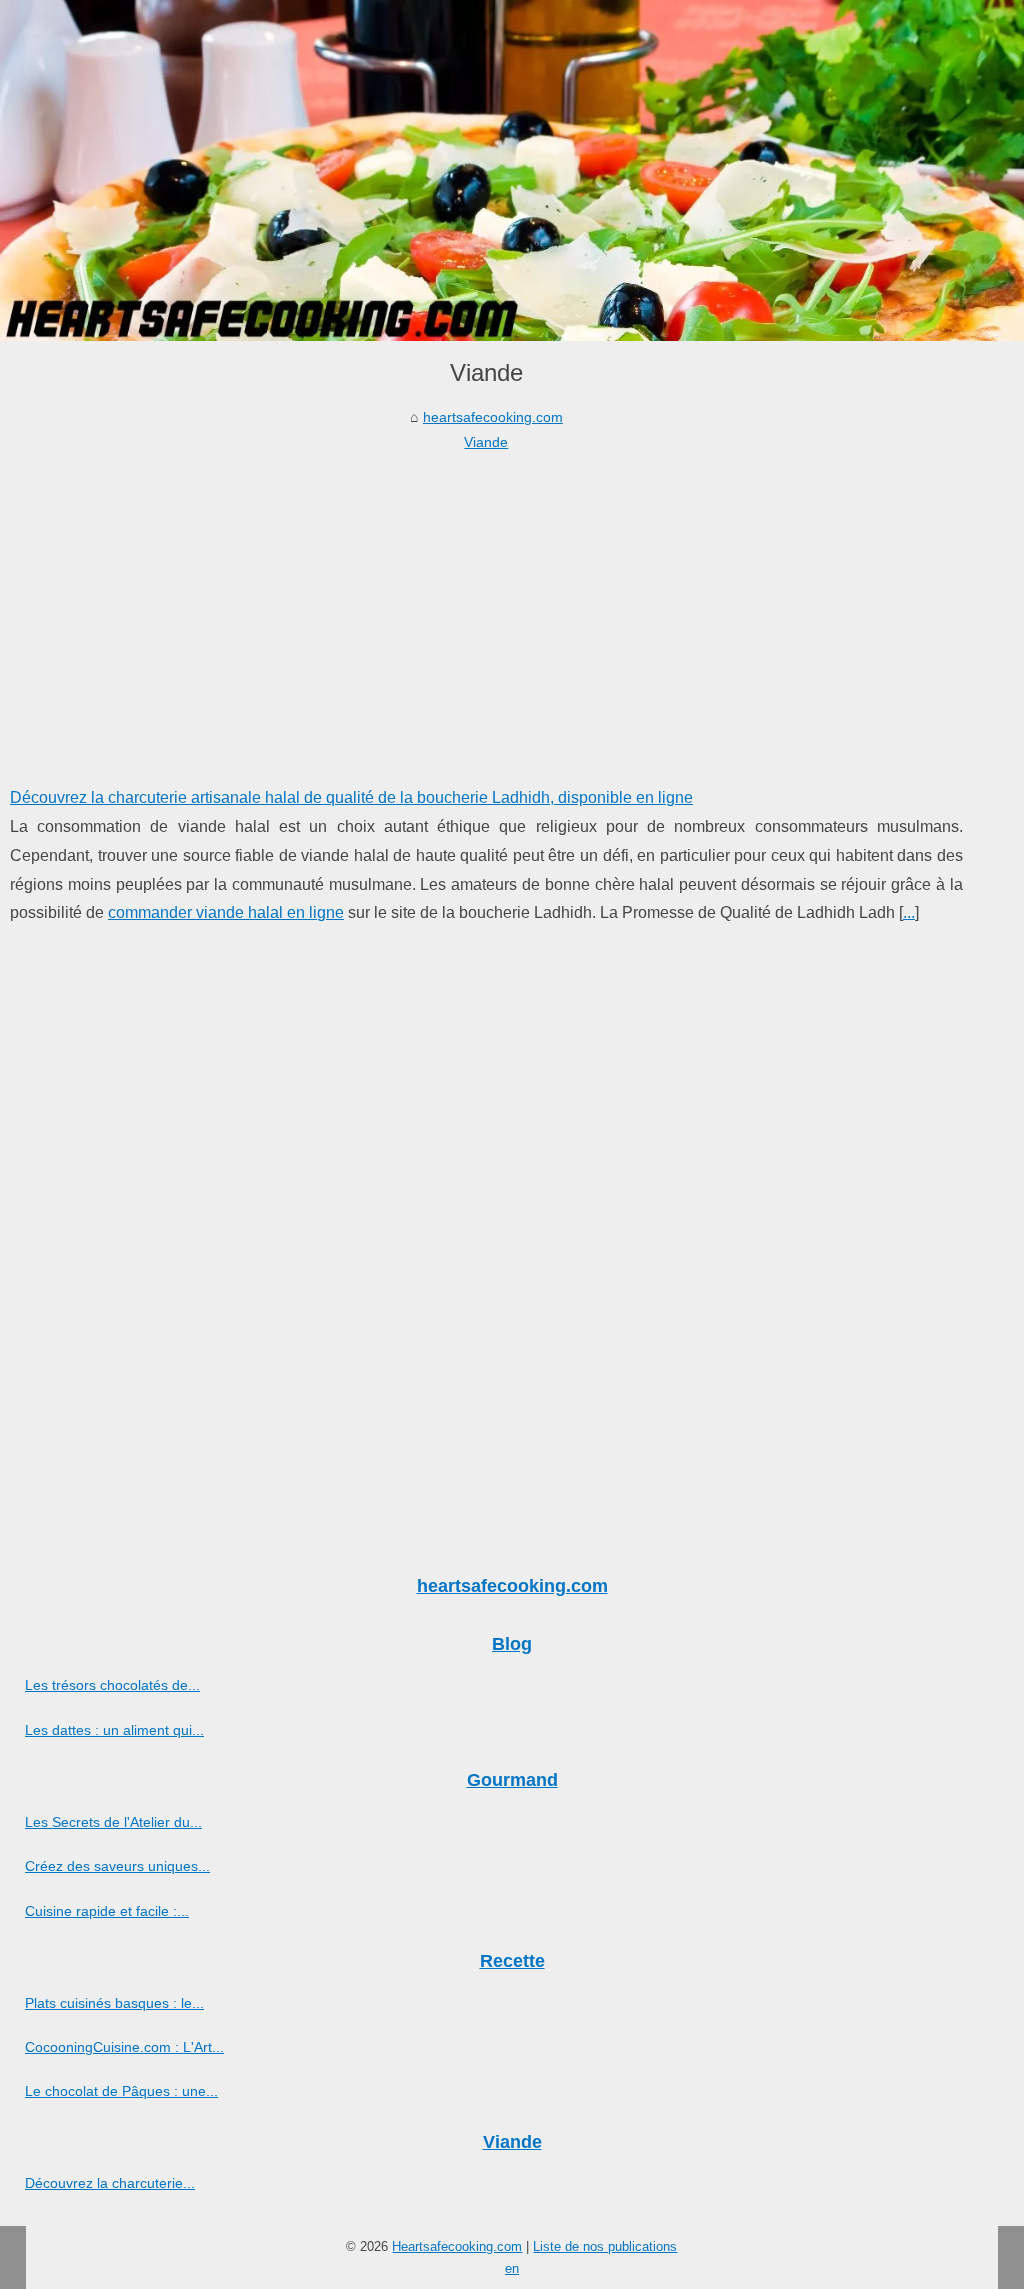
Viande (486, 442)
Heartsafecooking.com (457, 2246)
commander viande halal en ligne (226, 912)
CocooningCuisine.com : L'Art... (124, 2047)
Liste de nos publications (605, 2246)
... (909, 912)
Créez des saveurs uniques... (117, 1866)
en (512, 2268)
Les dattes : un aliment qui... (114, 1730)
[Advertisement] (486, 604)
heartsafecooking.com (493, 417)
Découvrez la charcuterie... (110, 2183)
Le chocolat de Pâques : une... (121, 2091)
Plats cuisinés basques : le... (114, 2003)
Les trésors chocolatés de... (112, 1685)
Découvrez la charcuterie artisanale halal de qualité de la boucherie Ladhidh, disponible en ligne (351, 797)
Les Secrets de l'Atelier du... (113, 1822)
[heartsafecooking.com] (512, 170)
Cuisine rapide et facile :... (107, 1911)
